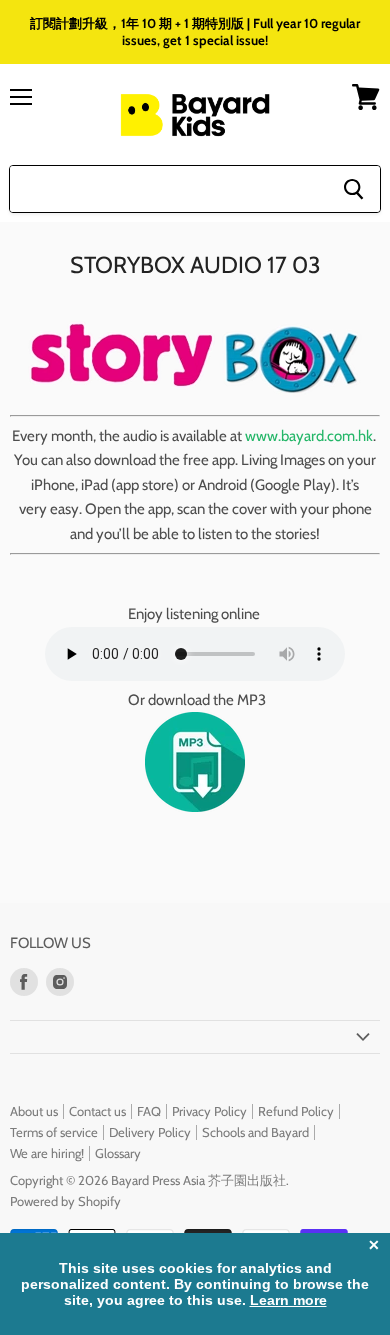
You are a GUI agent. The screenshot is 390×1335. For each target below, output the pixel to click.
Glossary (118, 1153)
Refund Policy (296, 1111)
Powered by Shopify (65, 1201)
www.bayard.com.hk (309, 436)
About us (34, 1111)
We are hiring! (47, 1153)
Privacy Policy (209, 1111)
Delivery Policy (150, 1132)
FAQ (149, 1111)
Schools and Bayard (255, 1132)
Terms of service (54, 1132)
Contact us (97, 1111)
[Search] (353, 189)
